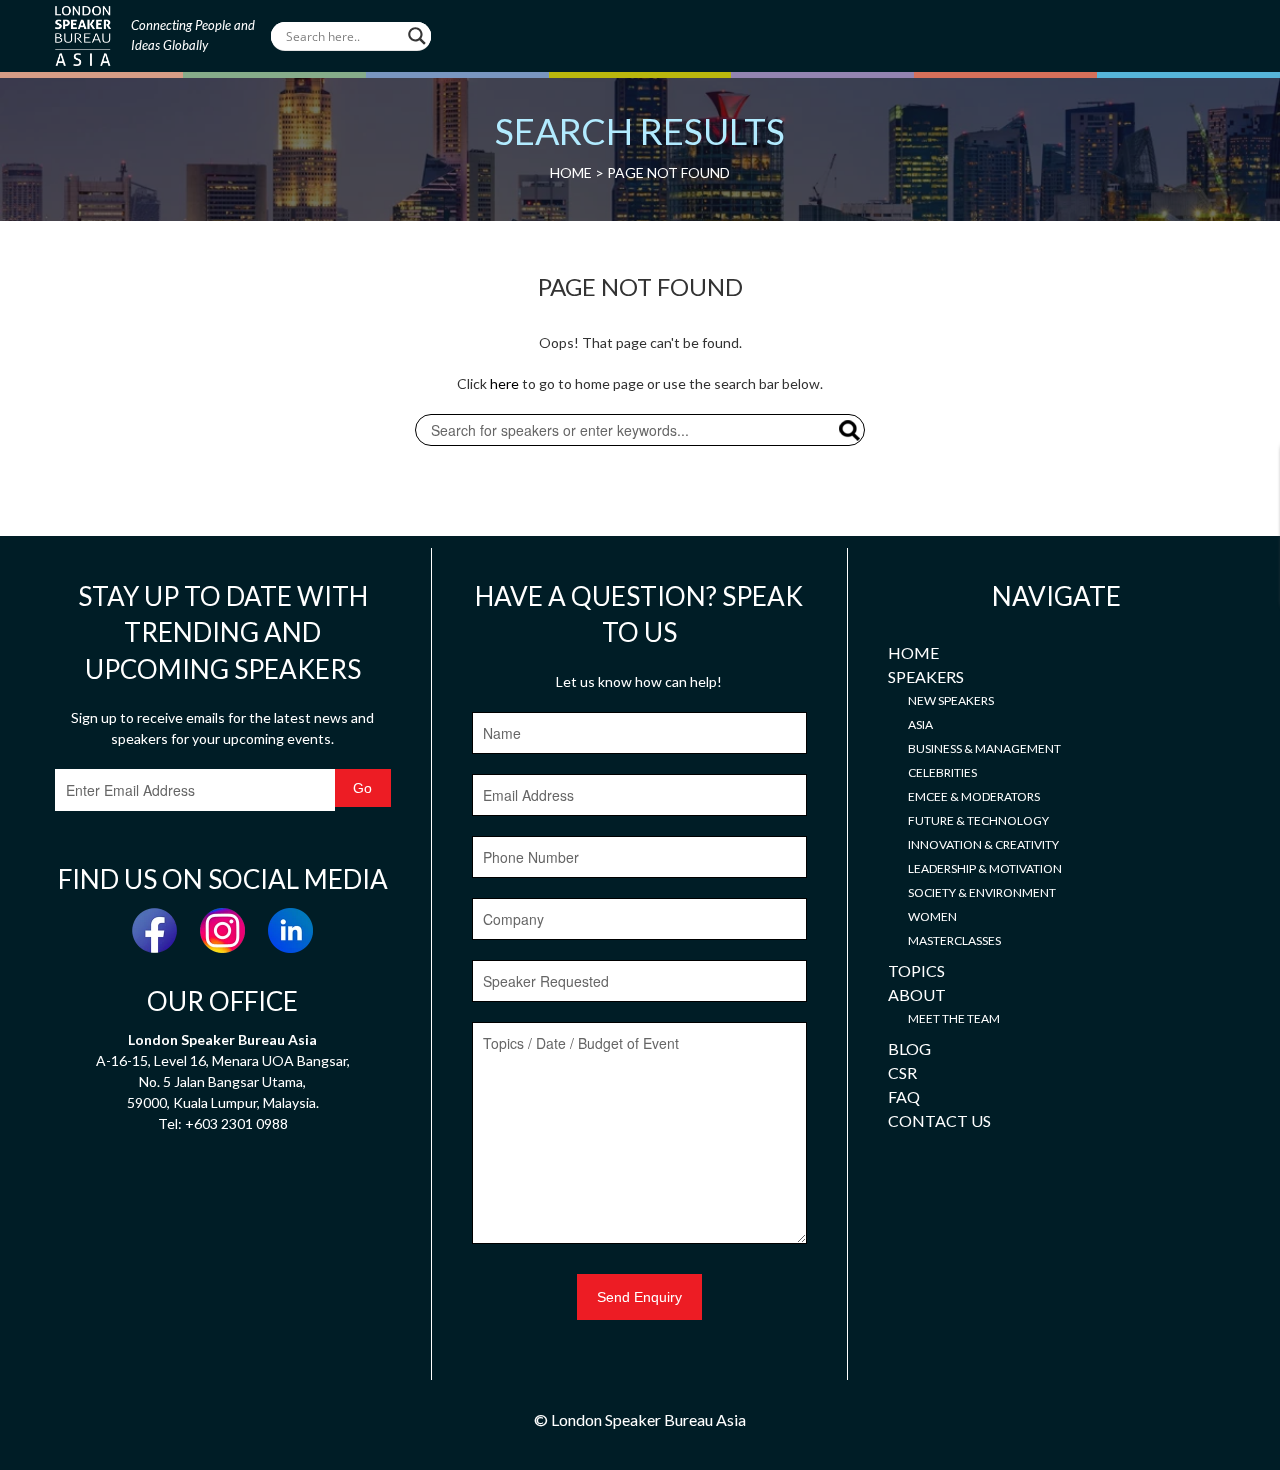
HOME (571, 172)
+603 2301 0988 (236, 1123)
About (917, 994)
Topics (916, 970)
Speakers (926, 676)
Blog (909, 1048)
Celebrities (942, 772)
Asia (920, 724)
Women (932, 916)
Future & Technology (978, 820)
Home (913, 652)
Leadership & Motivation (985, 868)
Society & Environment (982, 892)
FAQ (904, 1096)
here (504, 383)
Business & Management (984, 748)
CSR (902, 1072)
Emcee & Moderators (974, 796)
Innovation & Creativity (983, 844)
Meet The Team (954, 1018)
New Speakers (951, 700)
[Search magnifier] (417, 36)
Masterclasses (954, 940)
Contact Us (939, 1120)
